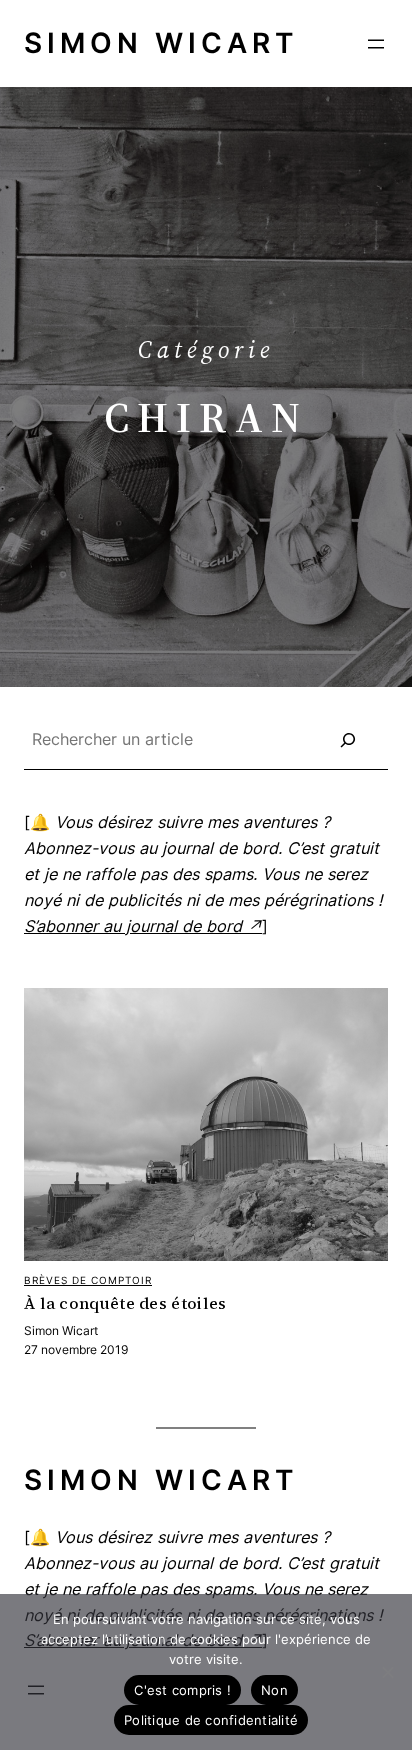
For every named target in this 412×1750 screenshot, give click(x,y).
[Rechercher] (348, 740)
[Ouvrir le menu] (376, 44)
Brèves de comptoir (88, 1280)
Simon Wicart (161, 43)
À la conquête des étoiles (125, 1304)
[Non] (387, 1672)
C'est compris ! (182, 1690)
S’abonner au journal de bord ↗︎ (143, 926)
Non (274, 1690)
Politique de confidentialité (211, 1720)
